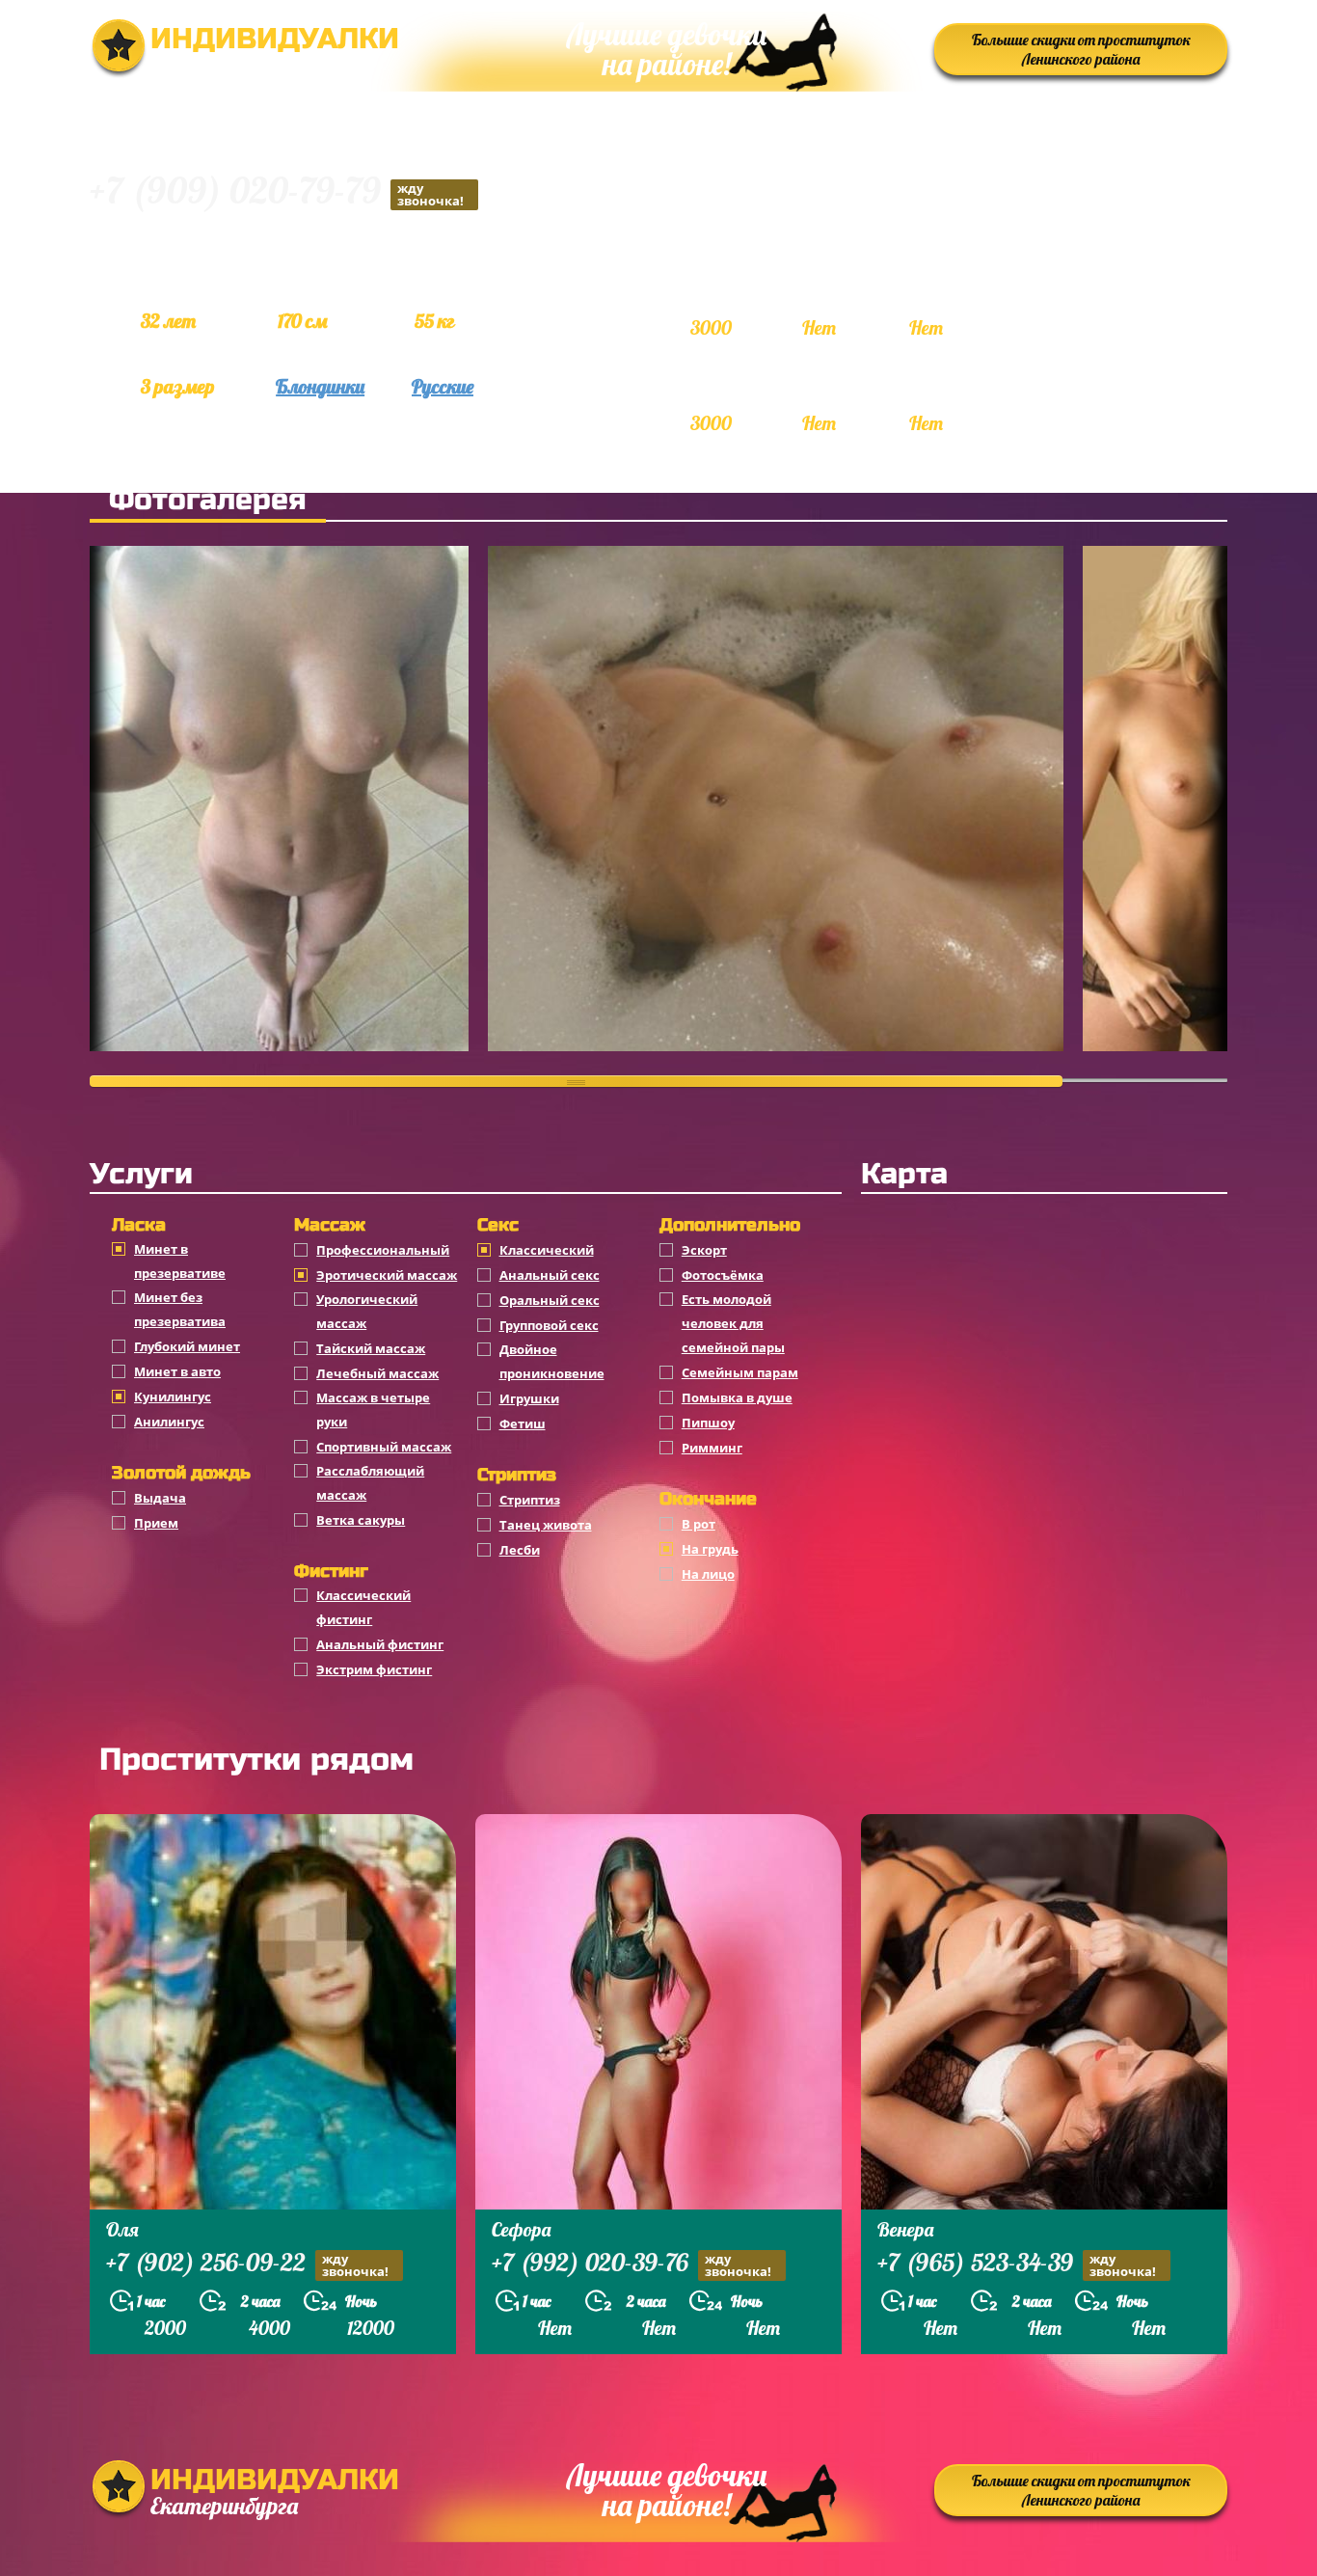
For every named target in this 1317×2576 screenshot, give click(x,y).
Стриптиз (530, 1500)
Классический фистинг (363, 1607)
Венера (905, 2229)
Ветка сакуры (361, 1520)
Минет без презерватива (180, 1309)
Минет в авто (177, 1371)
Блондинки (320, 386)
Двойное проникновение (552, 1361)
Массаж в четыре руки (373, 1410)
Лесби (520, 1550)
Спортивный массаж (384, 1447)
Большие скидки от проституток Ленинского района (1081, 49)
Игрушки (529, 1398)
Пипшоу (708, 1423)
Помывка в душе (737, 1397)
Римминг (712, 1448)
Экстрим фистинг (374, 1669)
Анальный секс (550, 1275)
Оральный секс (550, 1300)
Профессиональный (383, 1250)
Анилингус (169, 1422)
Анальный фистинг (380, 1644)
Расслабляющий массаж (370, 1483)
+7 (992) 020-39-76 (632, 2264)
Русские (443, 386)
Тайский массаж (371, 1348)
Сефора (521, 2229)
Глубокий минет (187, 1346)
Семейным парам (740, 1372)
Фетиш (523, 1424)
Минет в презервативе (180, 1261)
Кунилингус (173, 1396)
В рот (699, 1524)
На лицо (708, 1574)
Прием (156, 1523)
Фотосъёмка (723, 1275)
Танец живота (546, 1525)
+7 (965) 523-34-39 (1017, 2264)
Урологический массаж (367, 1311)
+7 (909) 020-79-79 (277, 193)
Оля (122, 2229)
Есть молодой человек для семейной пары (733, 1323)
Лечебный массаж (377, 1373)
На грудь (710, 1549)
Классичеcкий (547, 1250)
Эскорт (704, 1250)
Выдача (160, 1498)
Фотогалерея (208, 500)
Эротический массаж (387, 1275)
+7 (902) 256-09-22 (247, 2264)
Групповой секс (549, 1325)
